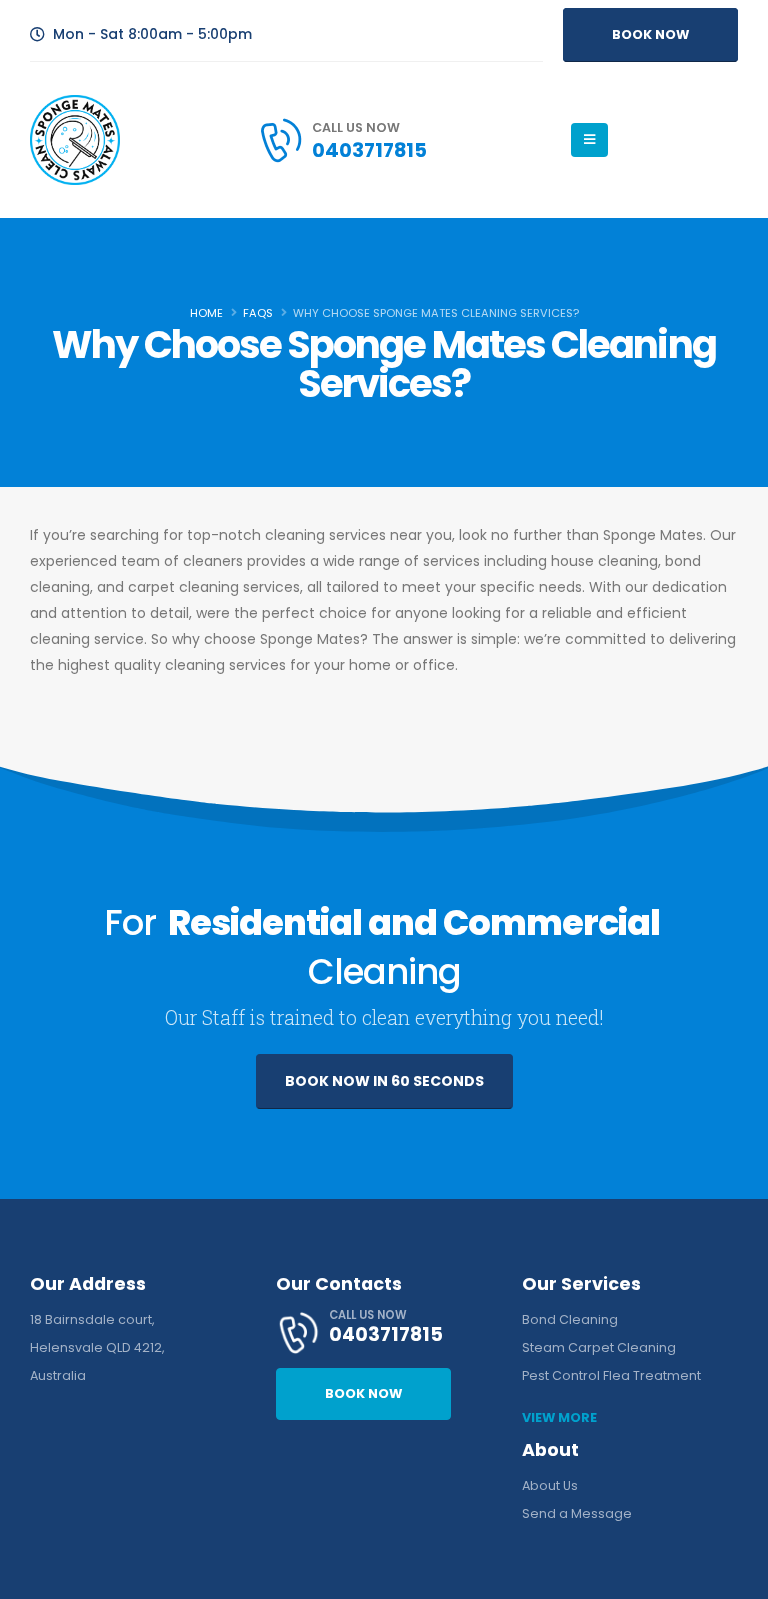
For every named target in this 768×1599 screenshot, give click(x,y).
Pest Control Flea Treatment (611, 1375)
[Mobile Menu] (589, 140)
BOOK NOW (650, 34)
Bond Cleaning (570, 1319)
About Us (550, 1485)
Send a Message (577, 1513)
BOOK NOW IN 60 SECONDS (384, 1081)
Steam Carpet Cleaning (599, 1347)
